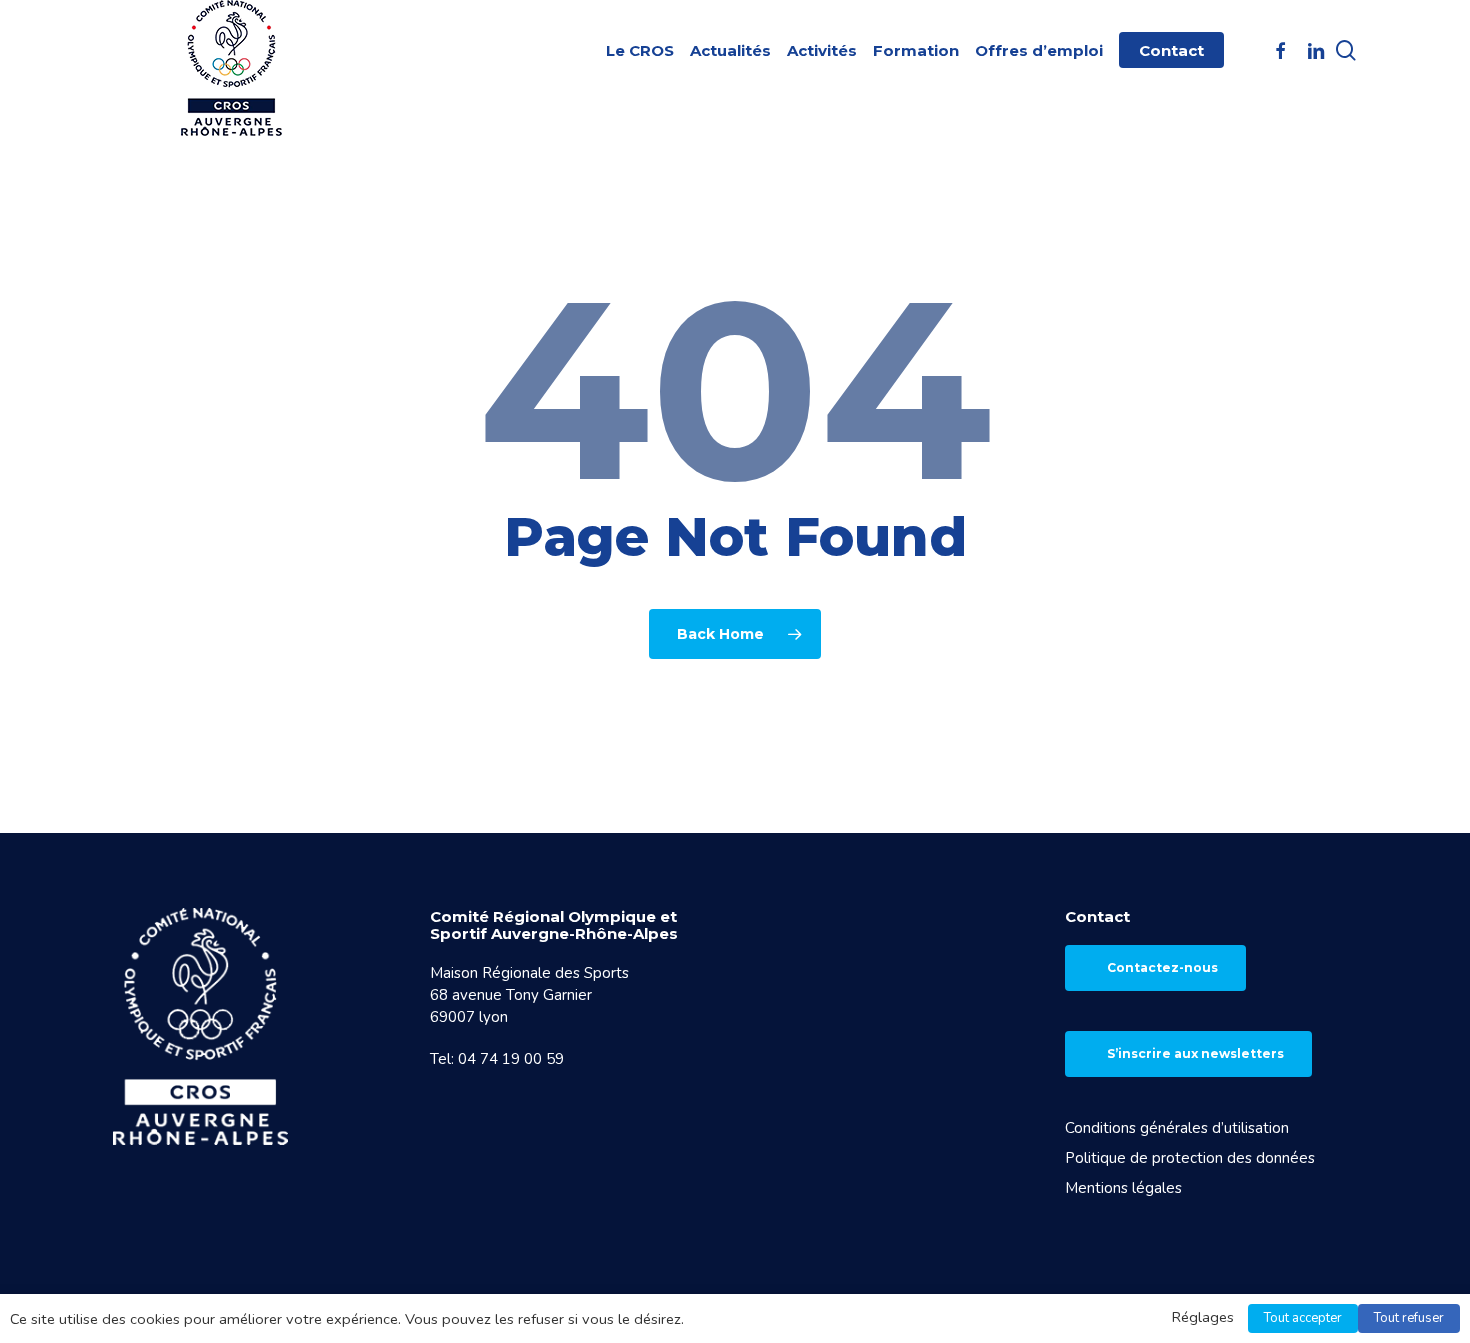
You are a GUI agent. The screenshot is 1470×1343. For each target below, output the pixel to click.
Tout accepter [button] (1303, 1318)
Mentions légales (1123, 1188)
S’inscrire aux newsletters (1195, 1053)
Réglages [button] (1203, 1317)
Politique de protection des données (1190, 1158)
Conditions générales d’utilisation (1177, 1128)
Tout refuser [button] (1409, 1318)
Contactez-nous (1162, 967)
